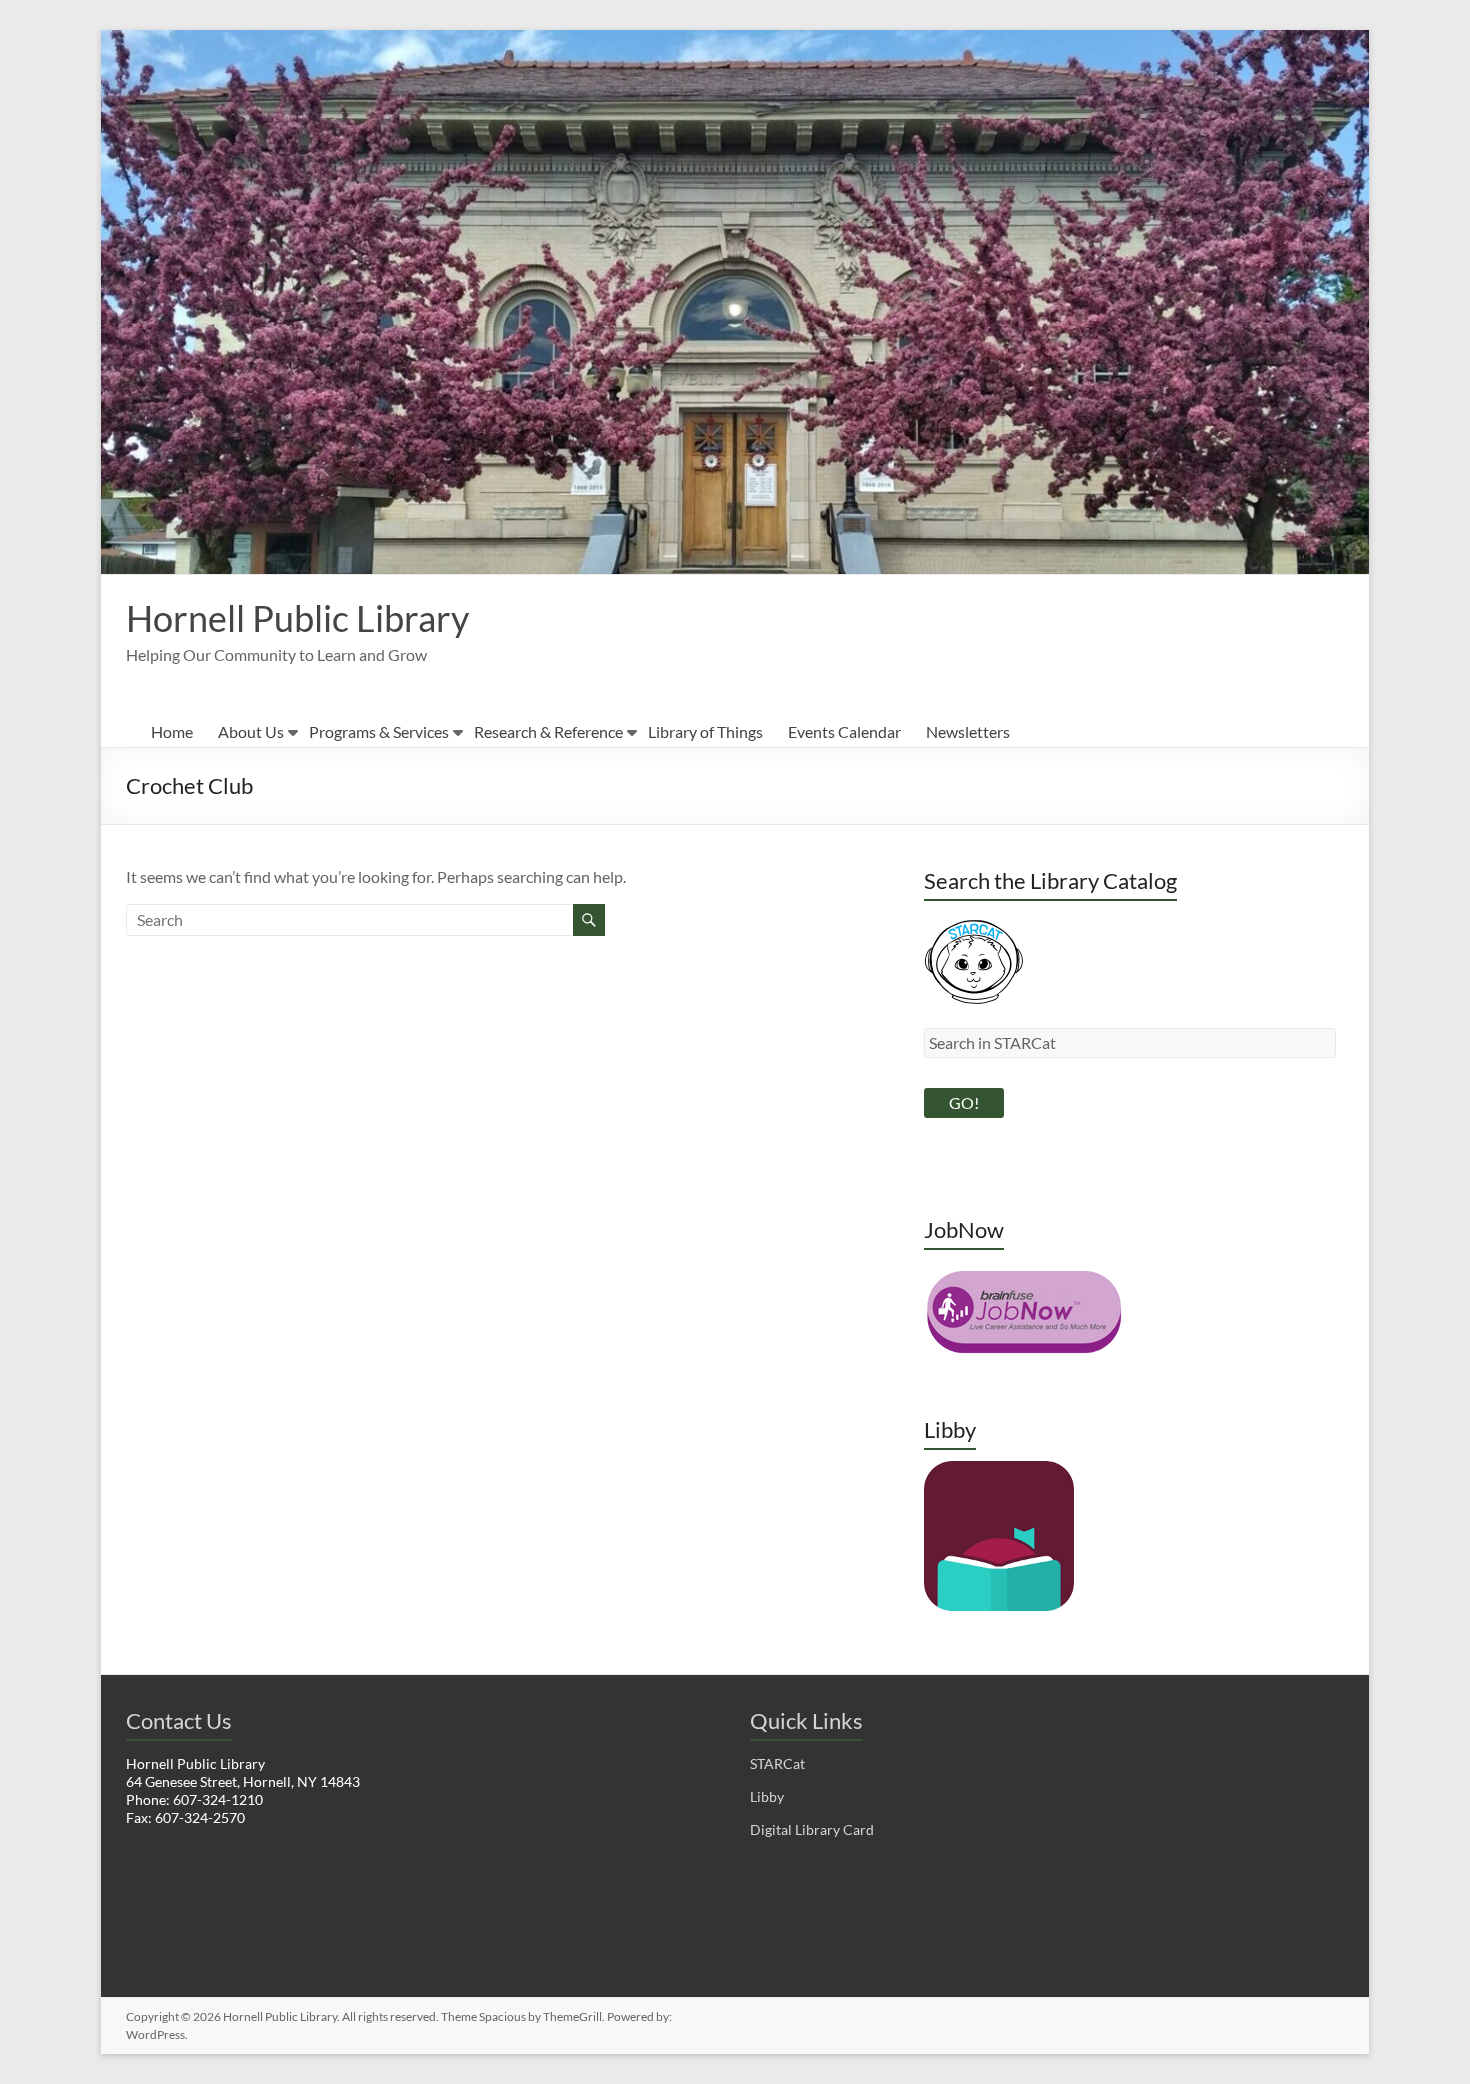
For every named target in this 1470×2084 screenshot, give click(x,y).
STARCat (777, 1763)
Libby (767, 1796)
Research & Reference (548, 731)
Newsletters (968, 731)
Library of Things (705, 731)
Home (172, 731)
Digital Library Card (812, 1829)
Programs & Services (379, 731)
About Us (251, 731)
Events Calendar (844, 731)
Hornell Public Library (297, 618)
